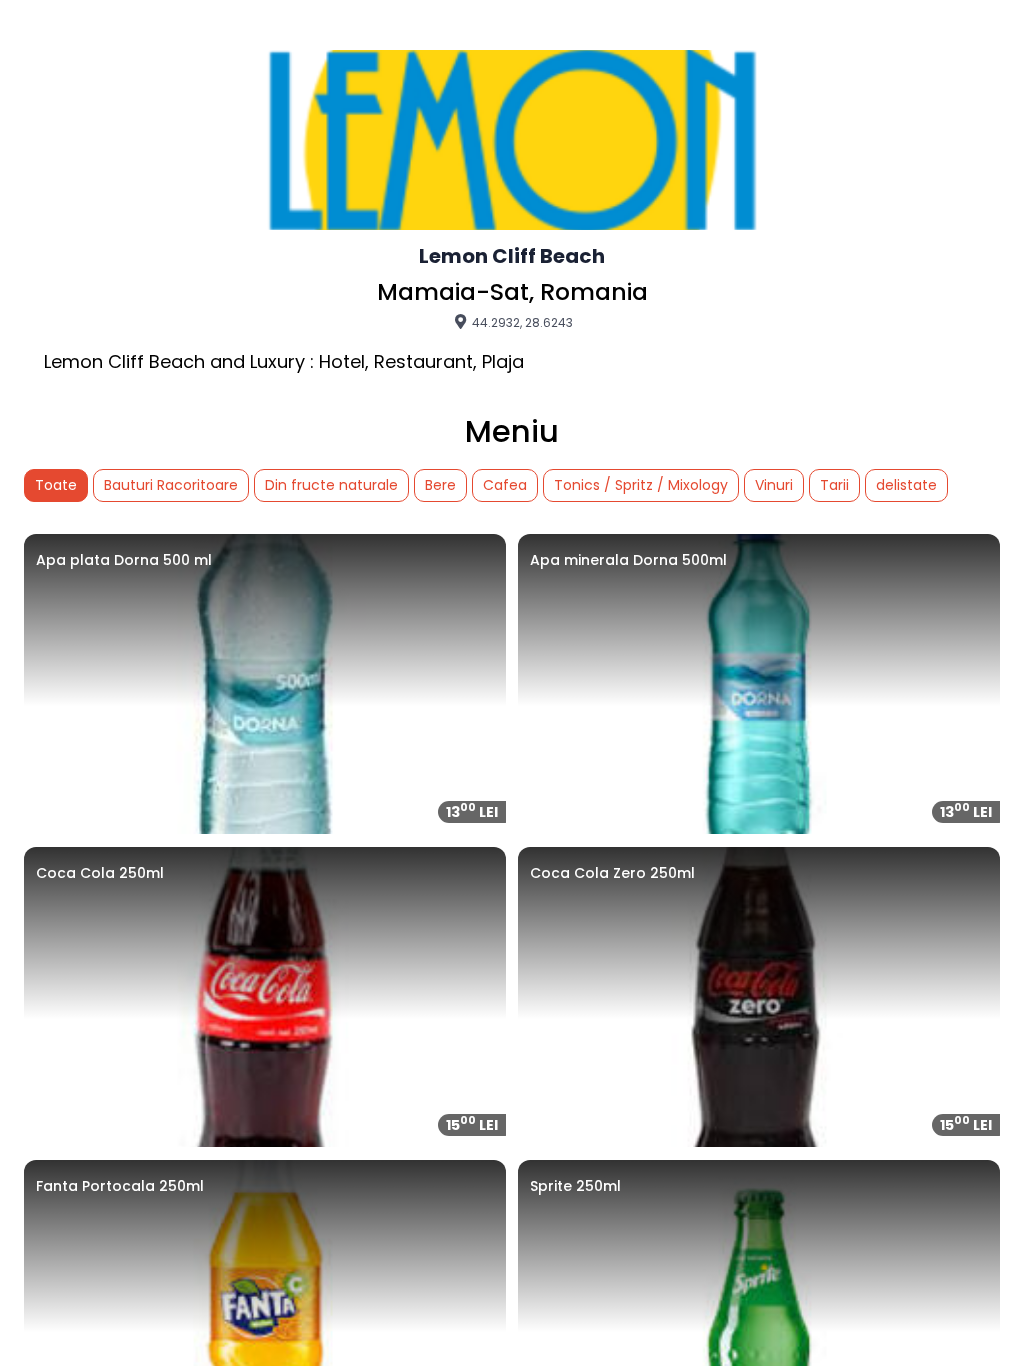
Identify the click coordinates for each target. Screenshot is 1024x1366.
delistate (906, 485)
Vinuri (774, 485)
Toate (56, 485)
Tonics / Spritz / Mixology (641, 485)
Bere (440, 485)
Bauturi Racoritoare (171, 485)
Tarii (834, 485)
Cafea (505, 485)
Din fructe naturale (331, 485)
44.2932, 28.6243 (521, 322)
